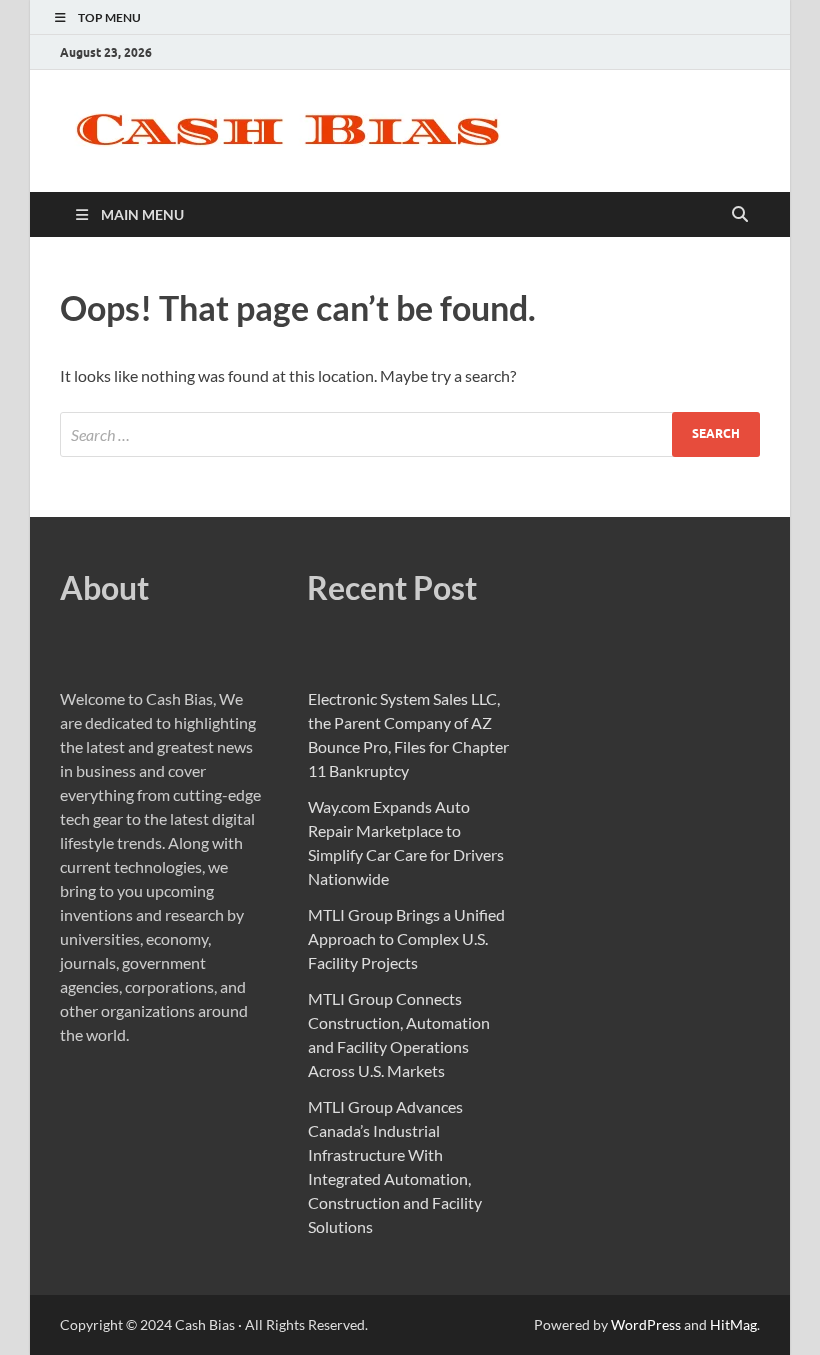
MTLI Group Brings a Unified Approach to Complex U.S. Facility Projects (406, 938)
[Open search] (740, 215)
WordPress (646, 1324)
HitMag (733, 1324)
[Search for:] (410, 434)
